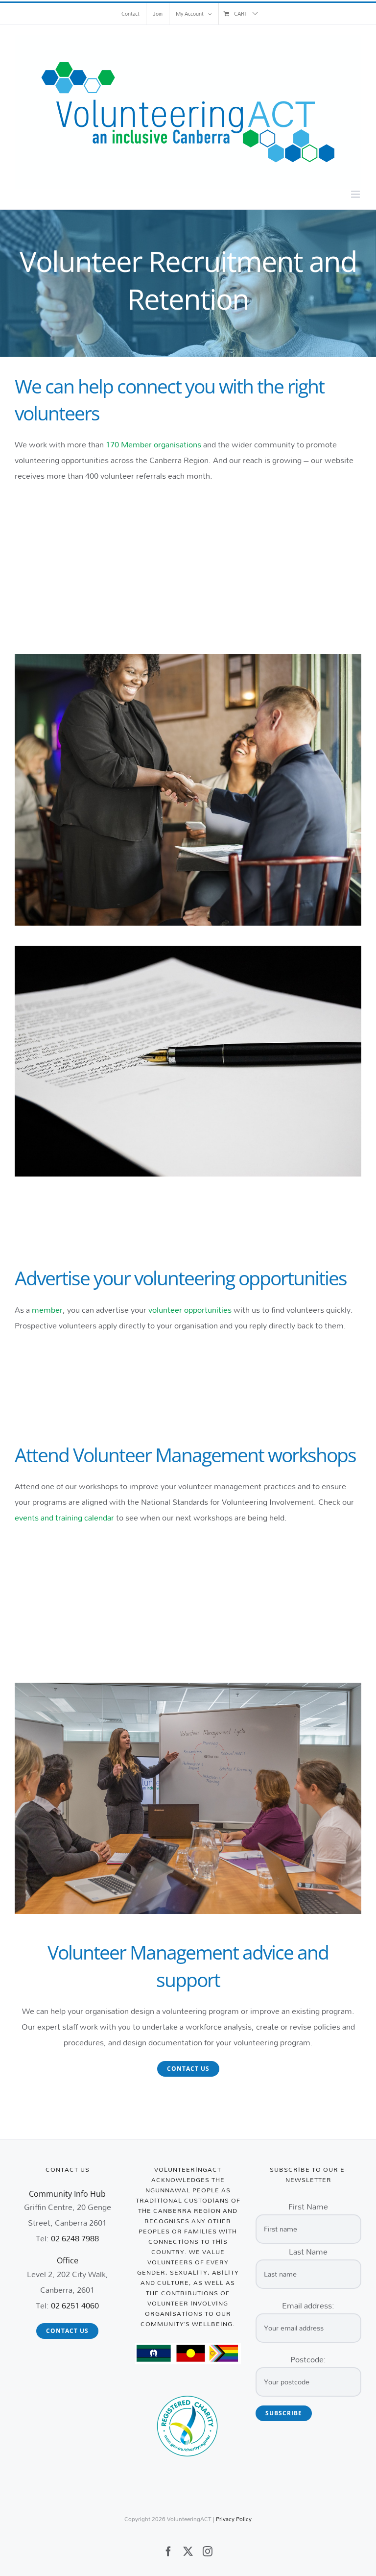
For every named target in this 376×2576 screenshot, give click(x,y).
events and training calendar (64, 1517)
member (47, 1310)
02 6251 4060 (75, 2305)
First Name (308, 2206)
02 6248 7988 (75, 2238)
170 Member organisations (153, 444)
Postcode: (308, 2359)
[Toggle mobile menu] (356, 194)
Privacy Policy (234, 2519)
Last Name (308, 2251)
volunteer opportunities (190, 1310)
